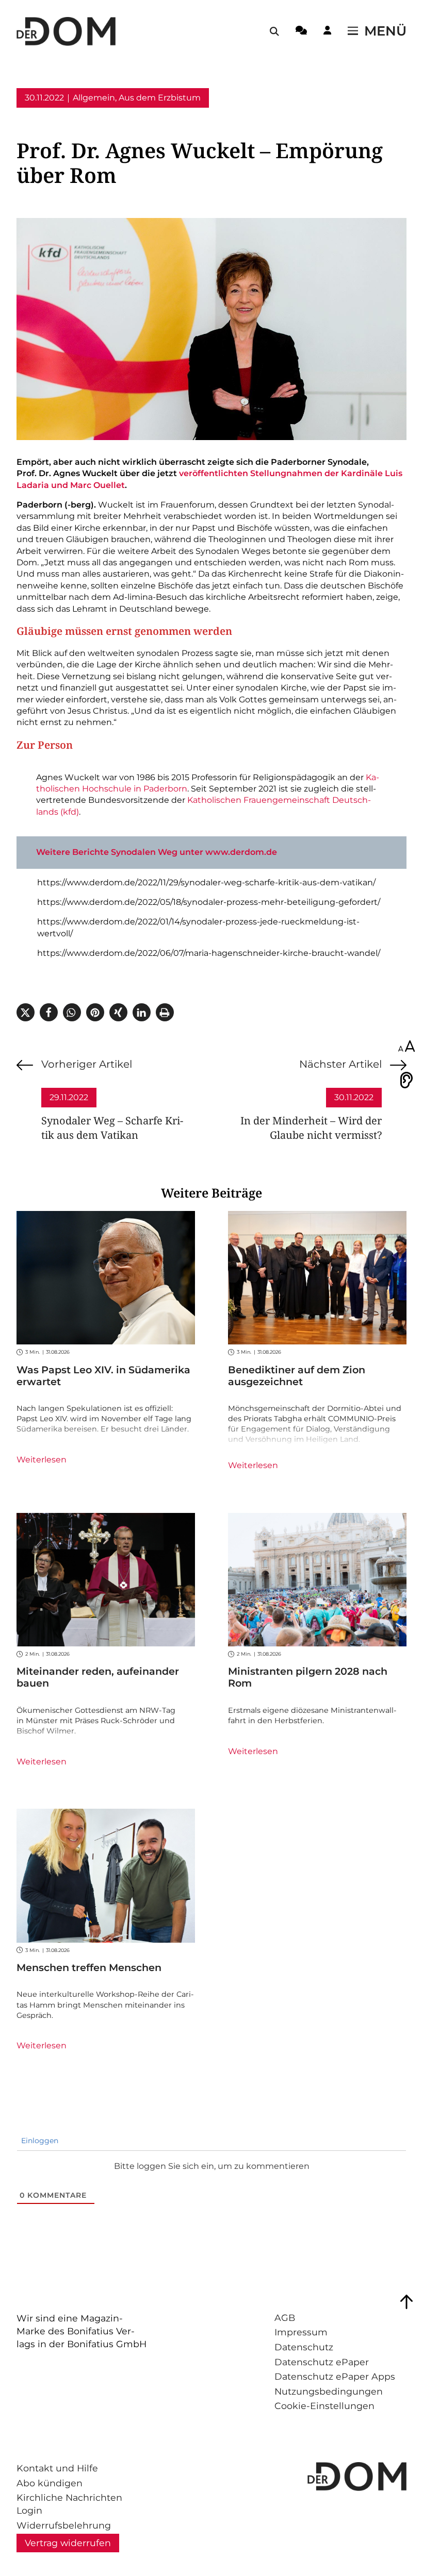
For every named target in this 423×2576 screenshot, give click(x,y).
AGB (285, 2318)
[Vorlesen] (406, 1080)
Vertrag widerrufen (68, 2543)
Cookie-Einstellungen (324, 2406)
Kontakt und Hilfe (57, 2468)
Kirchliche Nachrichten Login (69, 2504)
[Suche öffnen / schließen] (274, 31)
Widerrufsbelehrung (64, 2525)
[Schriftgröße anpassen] (406, 1047)
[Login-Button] (327, 32)
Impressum (301, 2332)
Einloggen (39, 2141)
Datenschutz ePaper (322, 2362)
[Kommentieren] (301, 32)
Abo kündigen (50, 2483)
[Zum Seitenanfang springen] (406, 2302)
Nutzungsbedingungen (329, 2391)
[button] (26, 1012)
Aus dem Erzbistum (160, 98)
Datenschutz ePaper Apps (335, 2376)
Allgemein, (95, 98)
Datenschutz (304, 2347)
